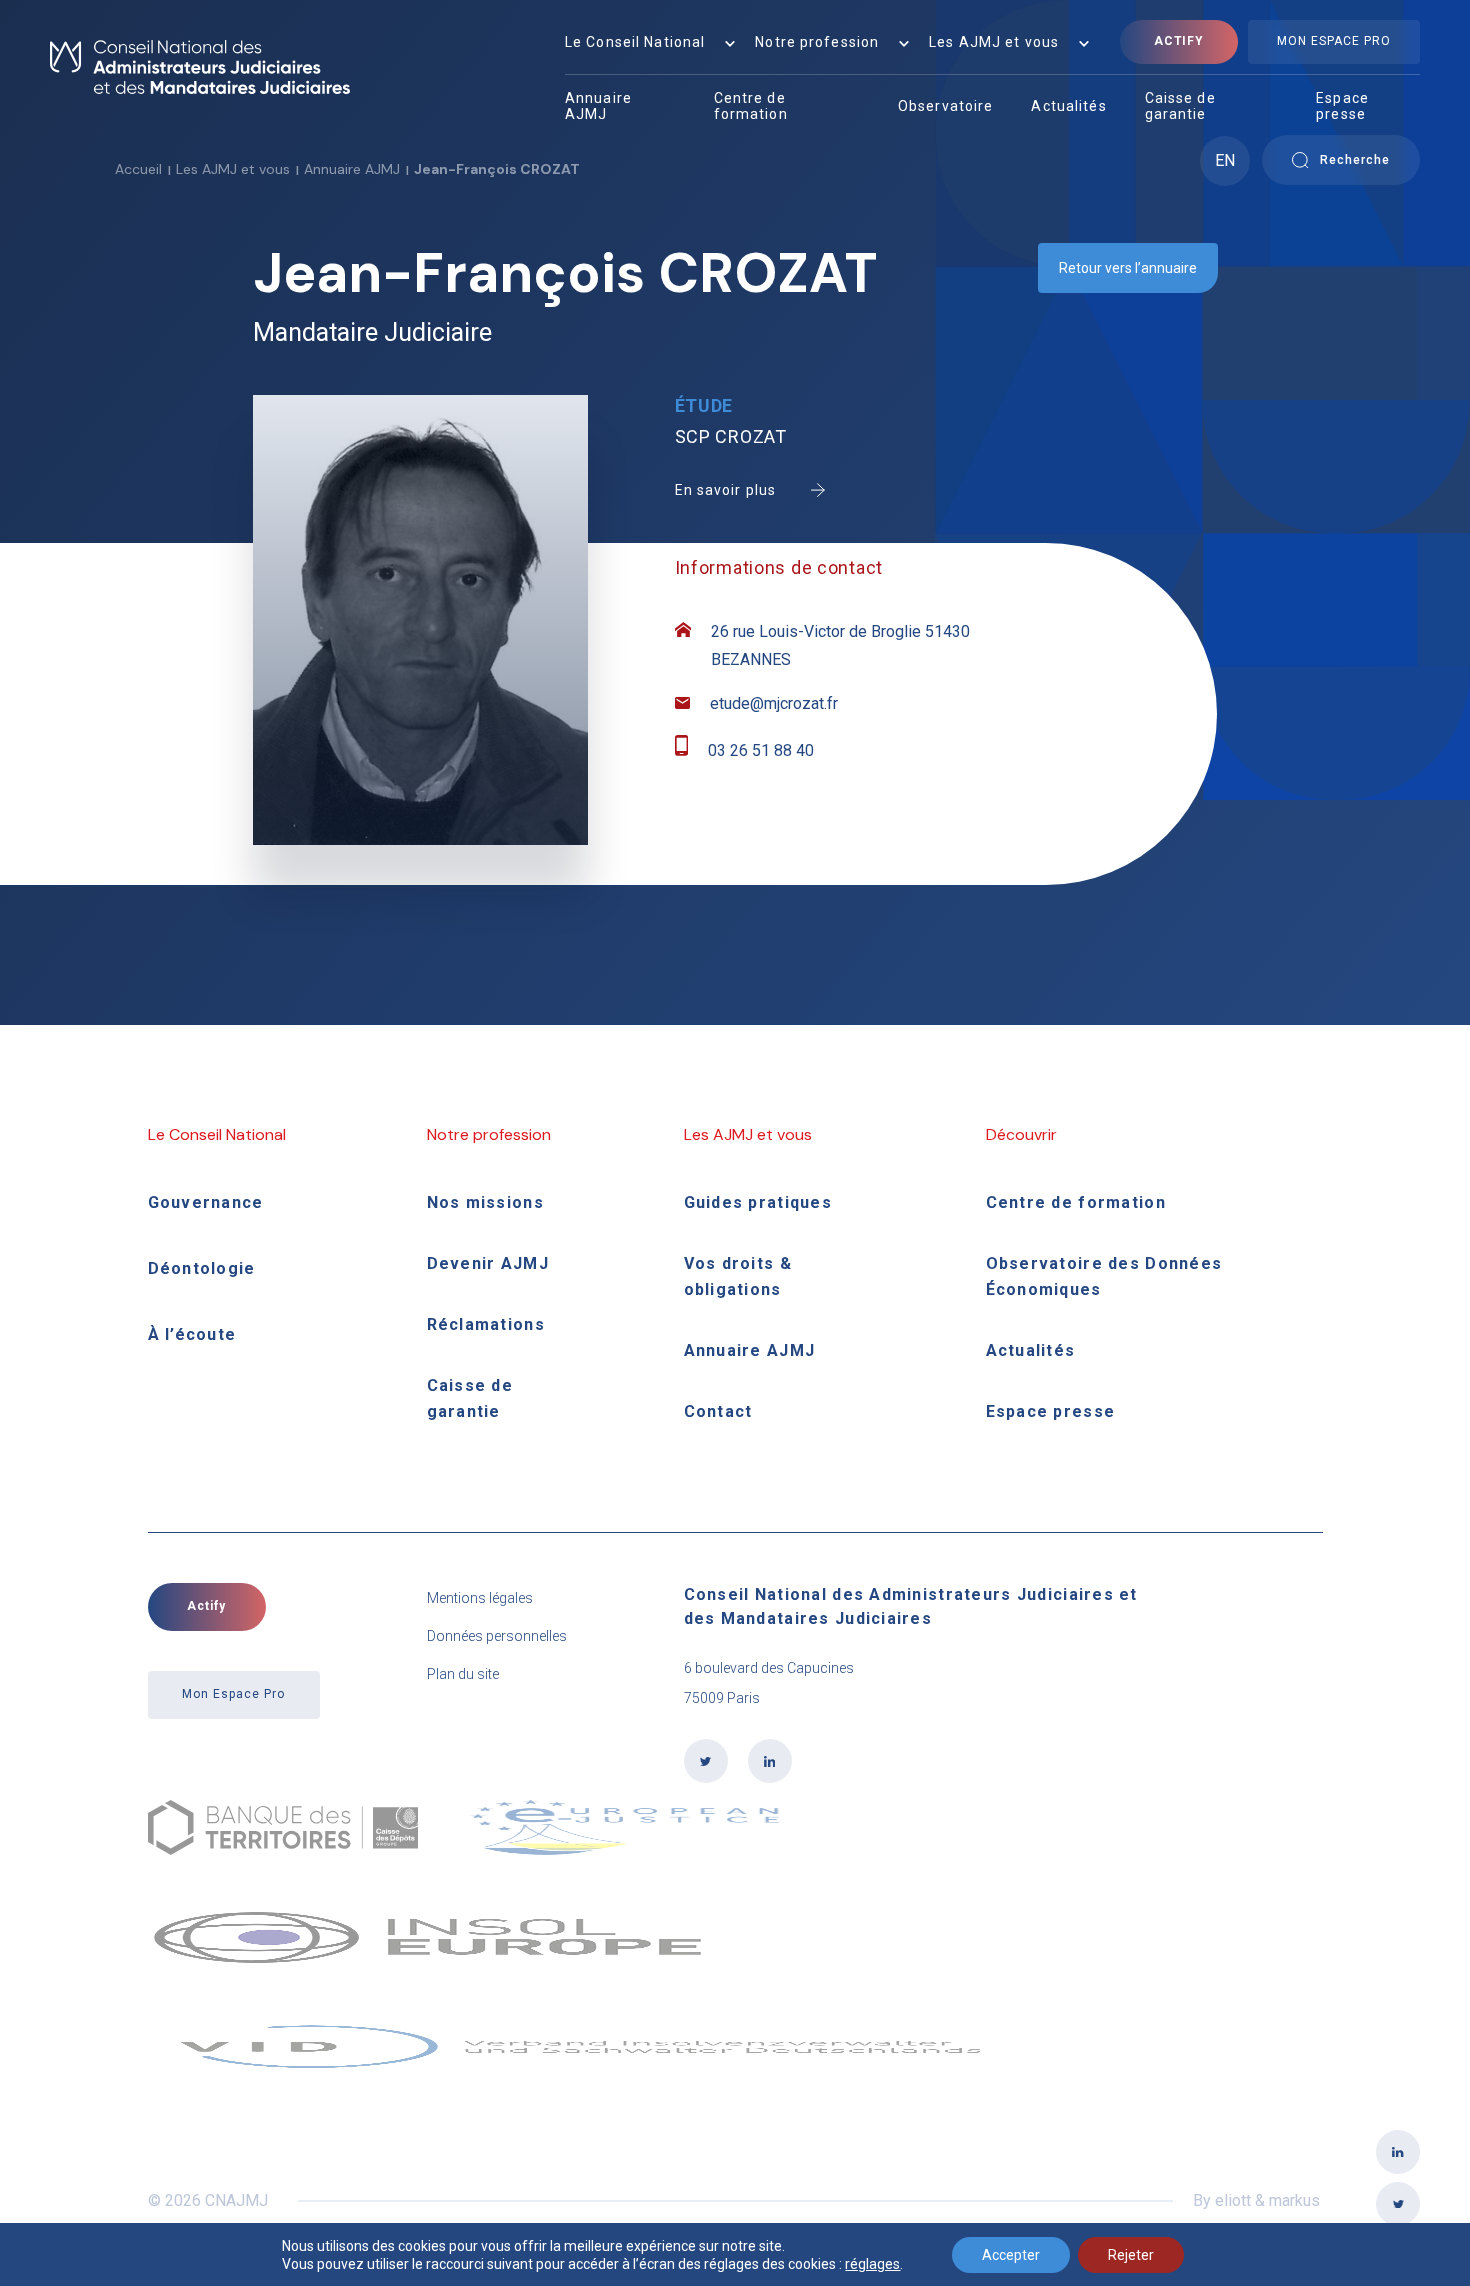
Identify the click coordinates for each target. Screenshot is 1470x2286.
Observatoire (945, 106)
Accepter (1011, 2255)
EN (1225, 160)
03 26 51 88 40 (761, 750)
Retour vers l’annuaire (1128, 268)
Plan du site (463, 1674)
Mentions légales (480, 1598)
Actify (1179, 41)
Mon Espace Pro (1333, 41)
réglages (872, 2264)
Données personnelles (497, 1636)
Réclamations (486, 1324)
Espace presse (1342, 106)
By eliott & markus (1256, 2200)
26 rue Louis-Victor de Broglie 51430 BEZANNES (840, 645)
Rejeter (1131, 2255)
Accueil (138, 169)
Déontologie (202, 1268)
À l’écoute (192, 1334)
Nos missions (485, 1202)
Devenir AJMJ (488, 1263)
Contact (718, 1411)
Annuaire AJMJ (598, 106)
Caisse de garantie (1180, 106)
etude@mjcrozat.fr (774, 703)
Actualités (1068, 106)
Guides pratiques (758, 1202)
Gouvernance (206, 1202)
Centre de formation (751, 106)
